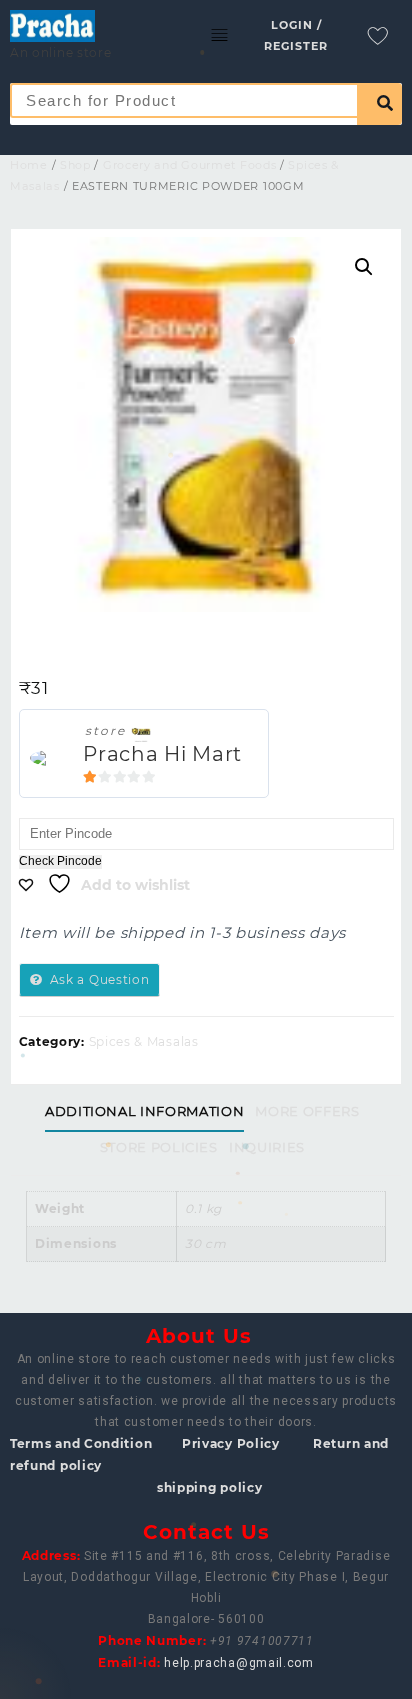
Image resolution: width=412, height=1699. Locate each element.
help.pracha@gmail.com (239, 1663)
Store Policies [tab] (159, 1147)
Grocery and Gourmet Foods (190, 165)
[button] (364, 267)
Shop (75, 165)
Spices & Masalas (144, 1041)
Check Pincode (60, 861)
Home (29, 165)
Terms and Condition (81, 1443)
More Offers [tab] (307, 1111)
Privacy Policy (231, 1443)
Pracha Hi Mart (162, 754)
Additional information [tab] (144, 1111)
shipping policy (210, 1487)
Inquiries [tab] (267, 1147)
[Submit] (379, 104)
